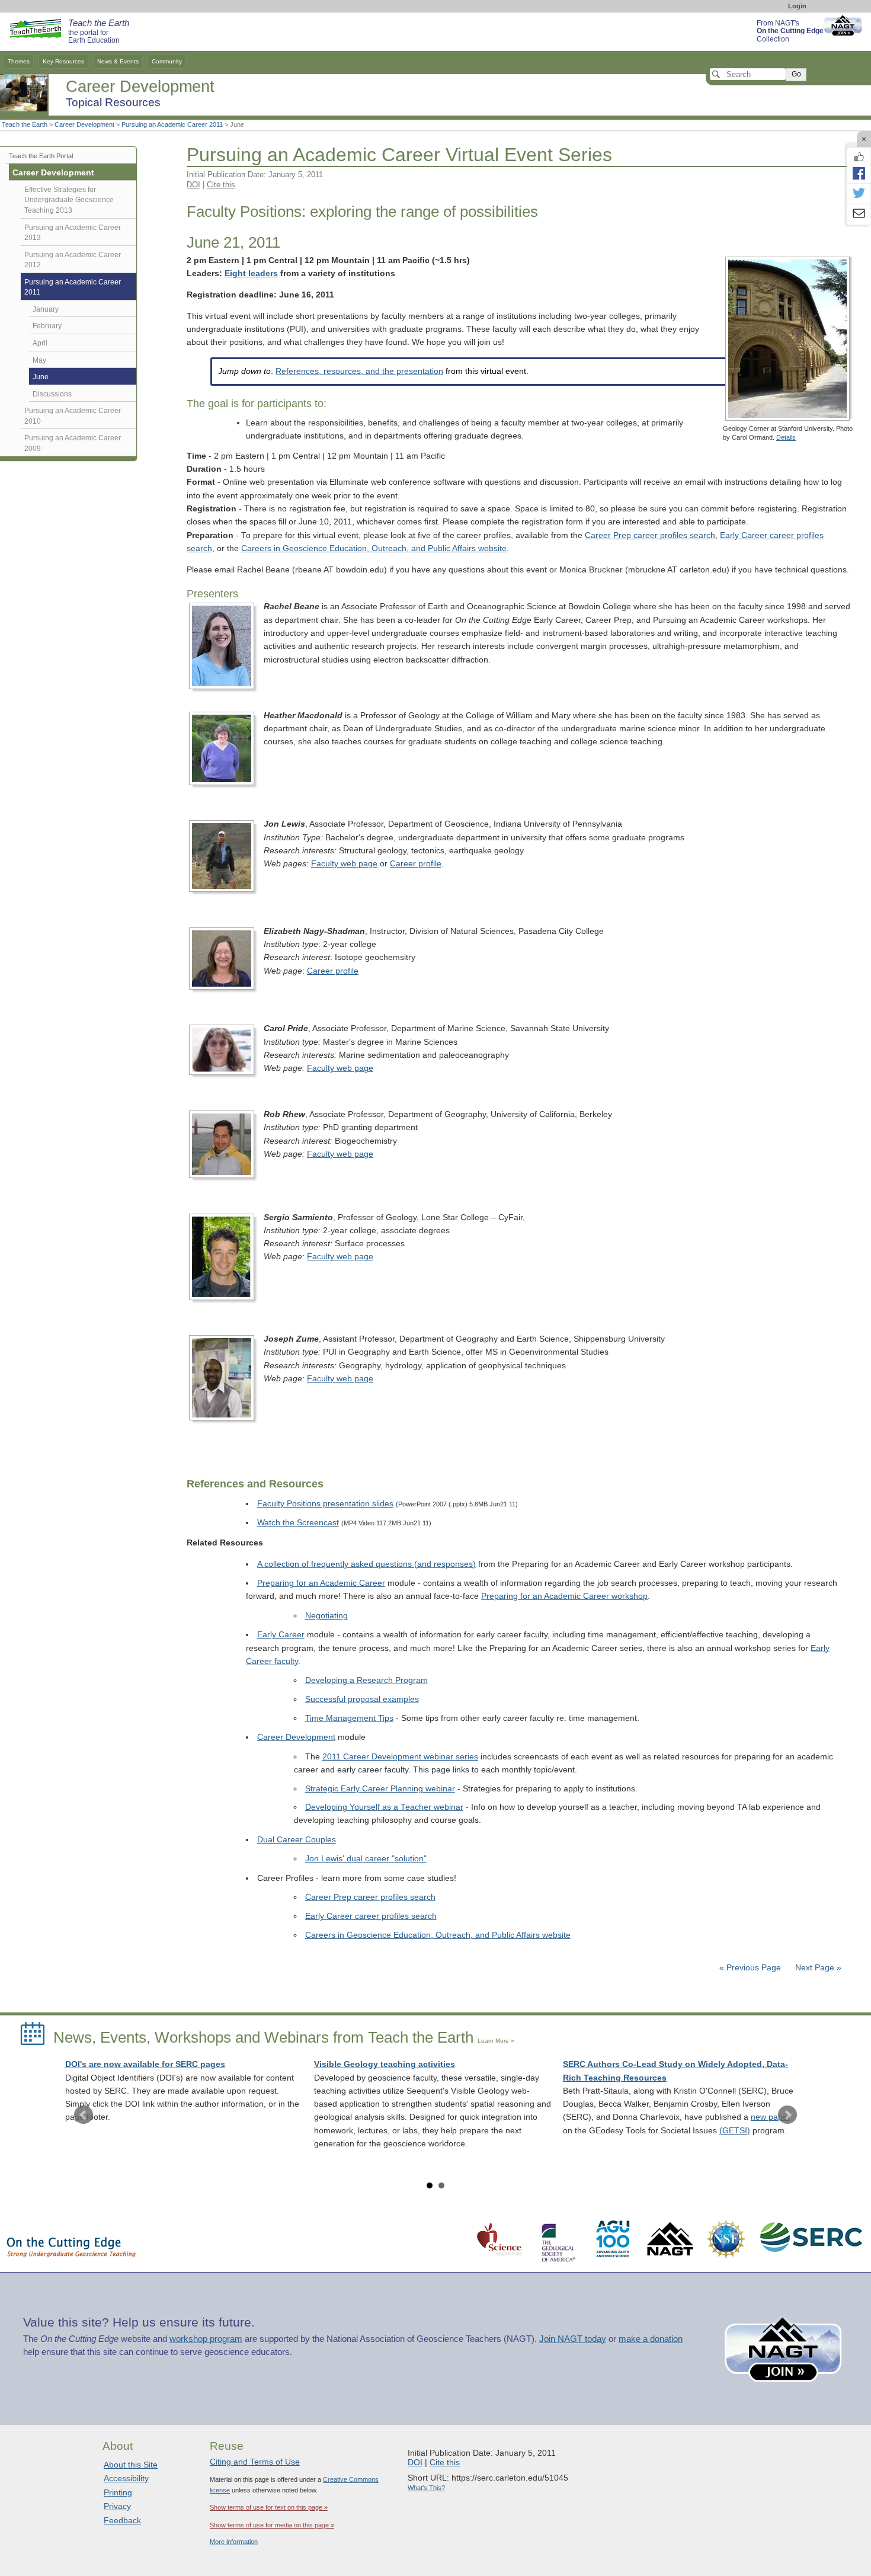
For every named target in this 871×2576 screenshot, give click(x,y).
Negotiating (326, 1616)
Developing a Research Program (366, 1680)
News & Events (118, 61)
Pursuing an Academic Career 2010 (73, 416)
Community (167, 61)
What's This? (426, 2488)
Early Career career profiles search (371, 1916)
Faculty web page (344, 864)
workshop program (206, 2339)
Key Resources (63, 61)
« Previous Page (750, 1968)
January (46, 309)
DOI (193, 185)
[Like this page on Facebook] (859, 157)
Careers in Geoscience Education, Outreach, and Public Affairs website (374, 548)
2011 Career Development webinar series (400, 1757)
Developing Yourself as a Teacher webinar (384, 1807)
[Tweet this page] (859, 194)
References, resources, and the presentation (359, 371)
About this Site (131, 2465)
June (41, 377)
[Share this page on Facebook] (859, 173)
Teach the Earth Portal (41, 156)
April (40, 343)
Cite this (221, 185)
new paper (771, 2117)
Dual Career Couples (297, 1840)
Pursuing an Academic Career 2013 (73, 233)
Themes (19, 61)
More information (234, 2542)
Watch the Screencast (298, 1523)
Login (797, 6)
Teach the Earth (25, 124)
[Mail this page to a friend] (859, 215)
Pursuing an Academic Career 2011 (172, 124)
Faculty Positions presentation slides (325, 1504)
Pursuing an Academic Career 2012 (73, 260)
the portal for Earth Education (99, 32)
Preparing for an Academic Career (321, 1583)
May (39, 360)
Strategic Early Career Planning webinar (380, 1789)
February (47, 326)
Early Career (281, 1635)
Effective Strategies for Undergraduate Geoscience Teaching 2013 (69, 200)
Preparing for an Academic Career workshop (564, 1596)
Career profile (416, 864)
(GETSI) (735, 2131)
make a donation (651, 2339)
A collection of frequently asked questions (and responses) (366, 1564)
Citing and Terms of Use (255, 2462)
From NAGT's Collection (790, 31)
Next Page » (817, 1968)
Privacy (117, 2506)
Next (787, 2115)
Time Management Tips (349, 1718)
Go (796, 74)
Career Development (84, 124)
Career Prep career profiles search (650, 535)
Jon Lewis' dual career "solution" (366, 1859)
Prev (84, 2115)
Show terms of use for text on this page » (269, 2507)
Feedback (122, 2520)
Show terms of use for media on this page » (272, 2525)
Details (786, 437)
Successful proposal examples (362, 1699)
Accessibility (126, 2478)
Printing (118, 2492)
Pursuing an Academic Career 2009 (73, 443)
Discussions (52, 394)
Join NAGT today (573, 2339)
